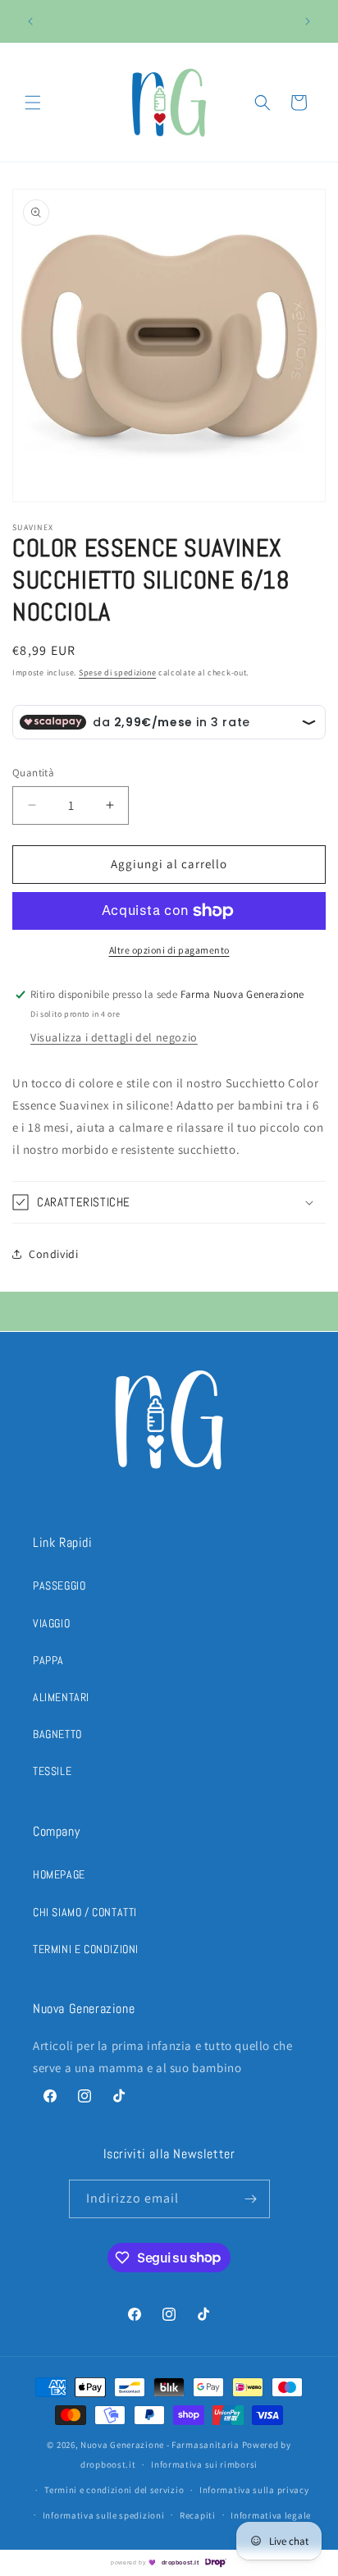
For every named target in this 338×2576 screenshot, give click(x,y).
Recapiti (198, 2515)
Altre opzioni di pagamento (169, 950)
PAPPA (48, 1660)
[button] (33, 103)
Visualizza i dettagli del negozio (114, 1037)
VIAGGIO (51, 1623)
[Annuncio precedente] (30, 21)
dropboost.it (180, 2562)
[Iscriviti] (251, 2199)
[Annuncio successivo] (308, 21)
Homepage (59, 1874)
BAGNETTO (57, 1734)
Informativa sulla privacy (254, 2490)
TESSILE (52, 1771)
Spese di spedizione (117, 673)
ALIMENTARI (61, 1697)
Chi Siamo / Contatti (85, 1912)
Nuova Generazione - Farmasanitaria (160, 2445)
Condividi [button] (53, 1254)
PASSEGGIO (59, 1585)
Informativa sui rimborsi (204, 2464)
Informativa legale (271, 2515)
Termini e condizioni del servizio (114, 2490)
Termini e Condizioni (86, 1949)
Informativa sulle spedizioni (104, 2515)
